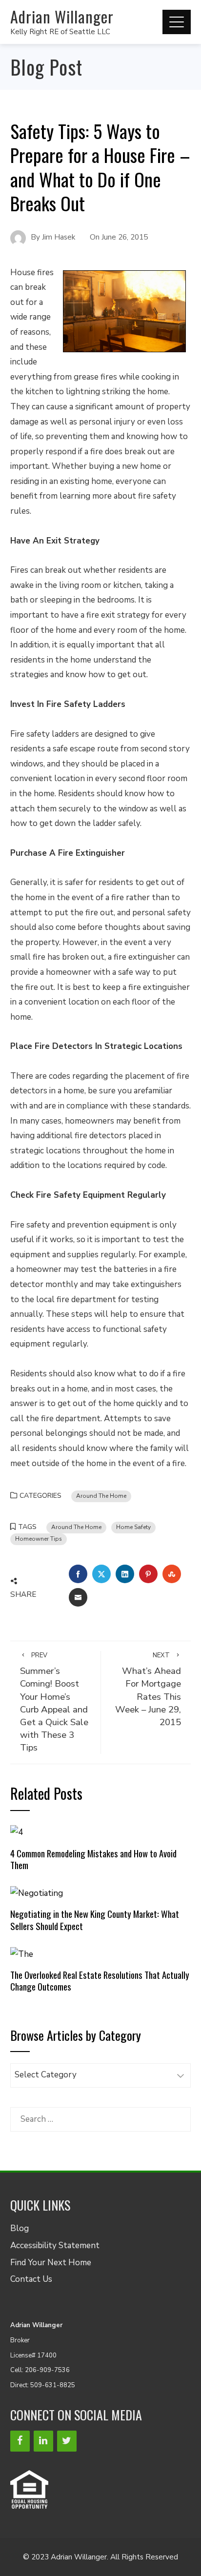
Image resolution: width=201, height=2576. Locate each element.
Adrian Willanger (62, 16)
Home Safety (133, 1527)
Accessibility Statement (55, 2245)
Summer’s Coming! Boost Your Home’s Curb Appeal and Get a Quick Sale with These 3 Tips (54, 1702)
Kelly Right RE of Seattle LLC (60, 32)
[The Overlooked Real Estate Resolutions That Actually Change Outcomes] (22, 1954)
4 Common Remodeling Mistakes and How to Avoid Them (93, 1859)
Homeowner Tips (39, 1539)
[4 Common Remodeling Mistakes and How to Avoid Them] (17, 1832)
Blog (20, 2228)
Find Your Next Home (51, 2263)
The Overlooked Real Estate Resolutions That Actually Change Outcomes (100, 1981)
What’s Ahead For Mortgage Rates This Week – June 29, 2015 (148, 1690)
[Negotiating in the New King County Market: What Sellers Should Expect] (37, 1893)
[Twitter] (67, 2441)
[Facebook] (20, 2441)
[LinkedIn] (43, 2441)
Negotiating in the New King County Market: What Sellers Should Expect (95, 1920)
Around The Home (101, 1496)
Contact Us (31, 2279)
